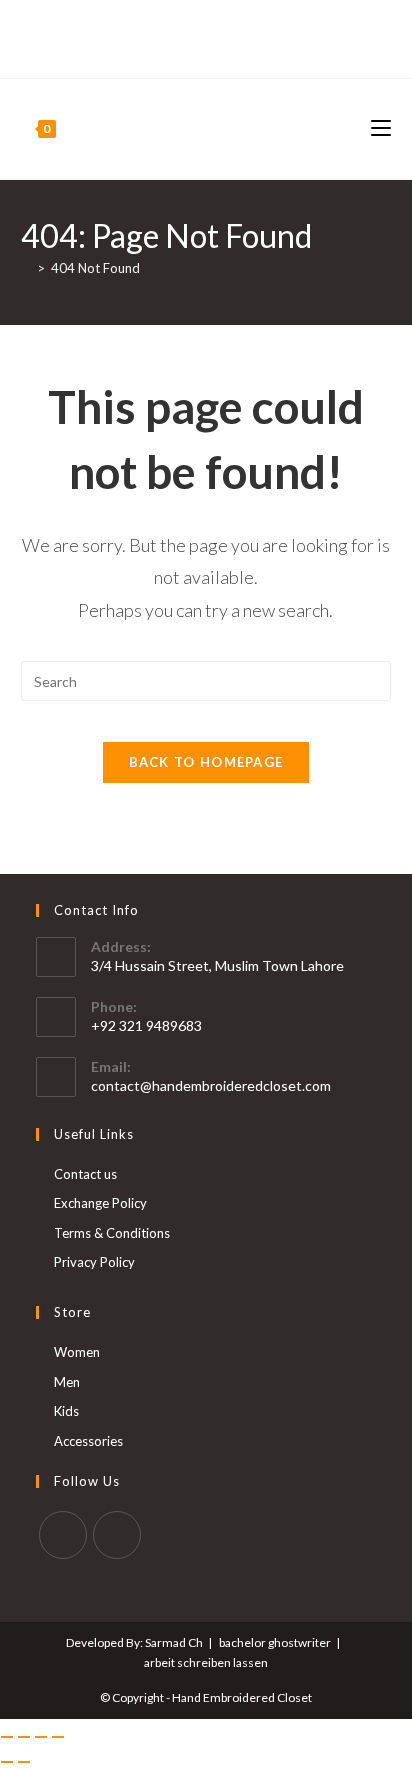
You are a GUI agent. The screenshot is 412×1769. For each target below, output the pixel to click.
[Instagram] (214, 48)
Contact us (85, 1174)
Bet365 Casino (206, 27)
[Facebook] (194, 48)
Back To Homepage (206, 762)
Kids (66, 1411)
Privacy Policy (94, 1262)
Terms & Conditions (112, 1233)
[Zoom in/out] (7, 1737)
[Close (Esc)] (58, 1737)
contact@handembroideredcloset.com (211, 1085)
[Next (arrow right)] (24, 1762)
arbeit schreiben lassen (206, 1662)
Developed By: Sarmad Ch (134, 1642)
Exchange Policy (100, 1203)
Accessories (88, 1441)
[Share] (41, 1737)
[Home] (26, 268)
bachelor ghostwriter (275, 1642)
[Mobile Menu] (381, 128)
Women (77, 1352)
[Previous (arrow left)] (7, 1762)
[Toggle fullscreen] (24, 1737)
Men (67, 1382)
